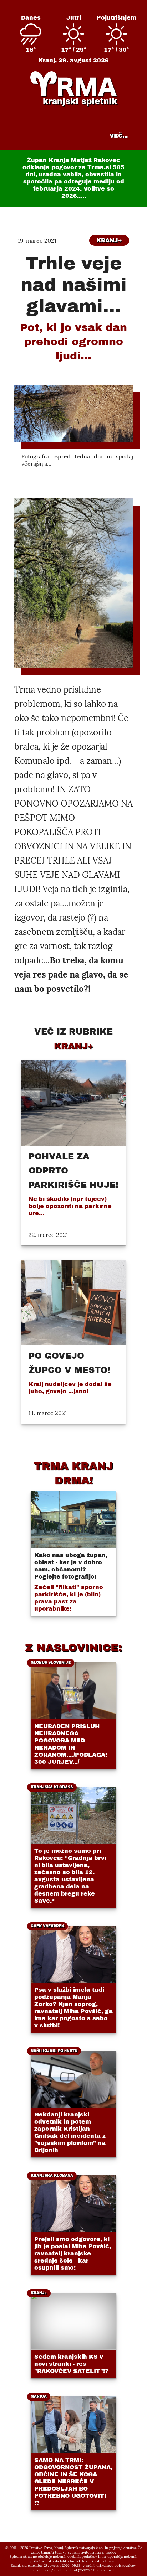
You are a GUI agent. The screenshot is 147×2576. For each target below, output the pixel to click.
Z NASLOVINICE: (73, 1648)
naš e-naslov (106, 2552)
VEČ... (119, 136)
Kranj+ (109, 240)
